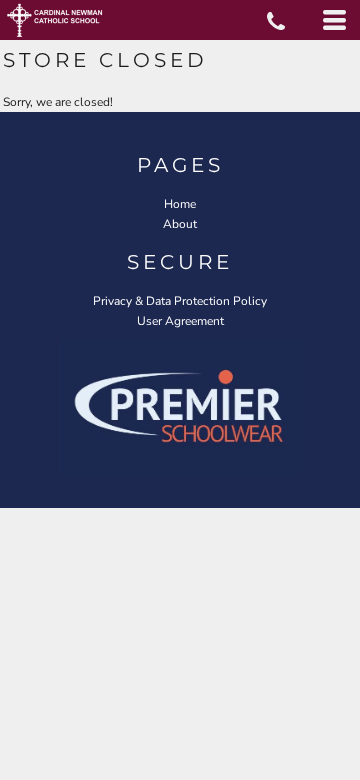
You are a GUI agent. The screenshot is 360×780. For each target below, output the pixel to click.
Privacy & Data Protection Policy (180, 301)
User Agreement (180, 321)
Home (180, 204)
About (180, 224)
